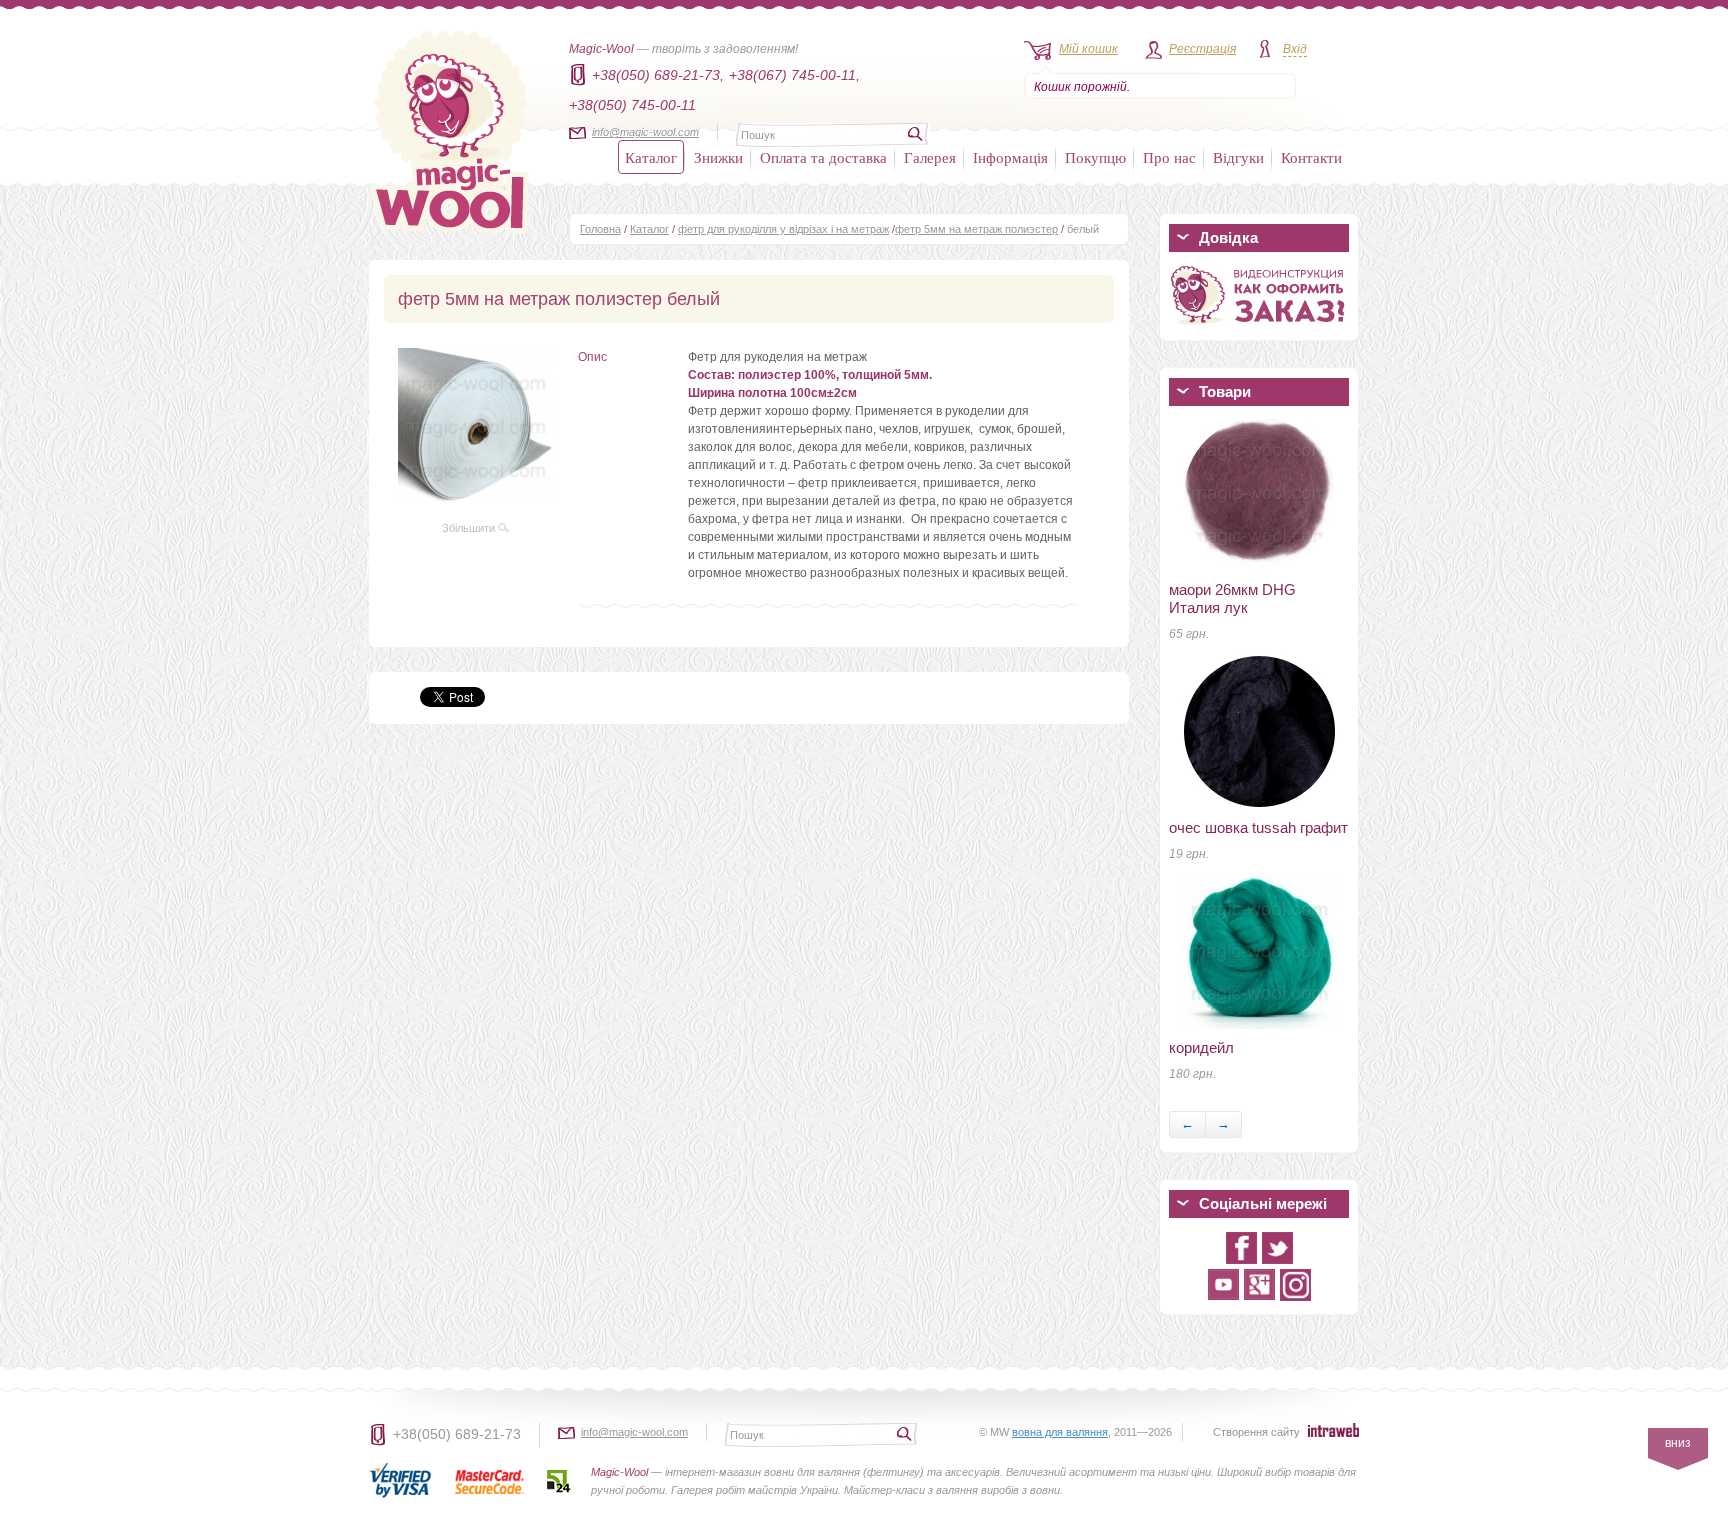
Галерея (930, 157)
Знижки (718, 157)
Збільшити (470, 528)
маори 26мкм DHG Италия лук (1232, 598)
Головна (600, 229)
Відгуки (1238, 157)
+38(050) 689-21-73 (457, 1434)
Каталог (651, 157)
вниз (1678, 1443)
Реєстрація (1202, 49)
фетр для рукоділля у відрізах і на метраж (783, 229)
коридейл (1201, 1047)
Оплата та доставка (823, 157)
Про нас (1169, 157)
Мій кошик (1088, 49)
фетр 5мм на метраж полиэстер (976, 229)
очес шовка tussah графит (1258, 827)
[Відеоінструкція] (1259, 328)
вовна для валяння (1060, 1432)
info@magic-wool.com (645, 132)
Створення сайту (1256, 1432)
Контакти (1311, 157)
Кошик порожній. (1082, 87)
